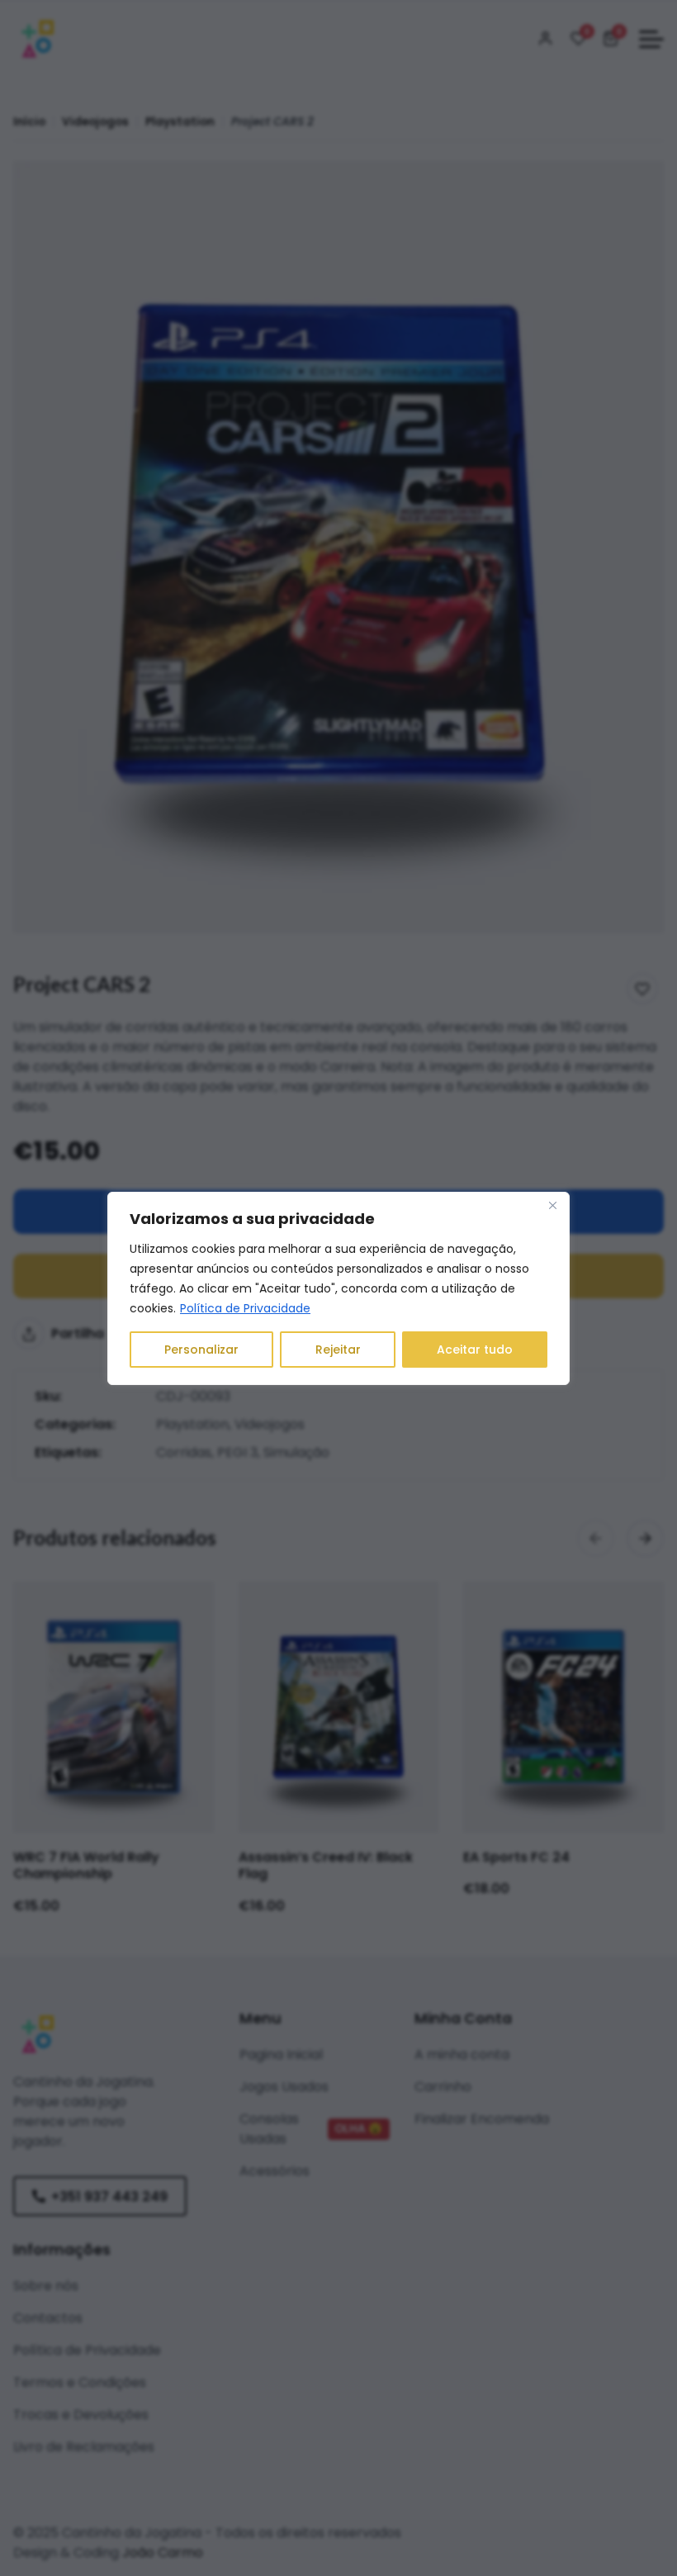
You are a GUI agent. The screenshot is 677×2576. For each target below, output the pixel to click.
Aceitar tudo (475, 1350)
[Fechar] (552, 1206)
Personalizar (201, 1350)
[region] (338, 1288)
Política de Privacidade (245, 1308)
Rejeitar (338, 1350)
